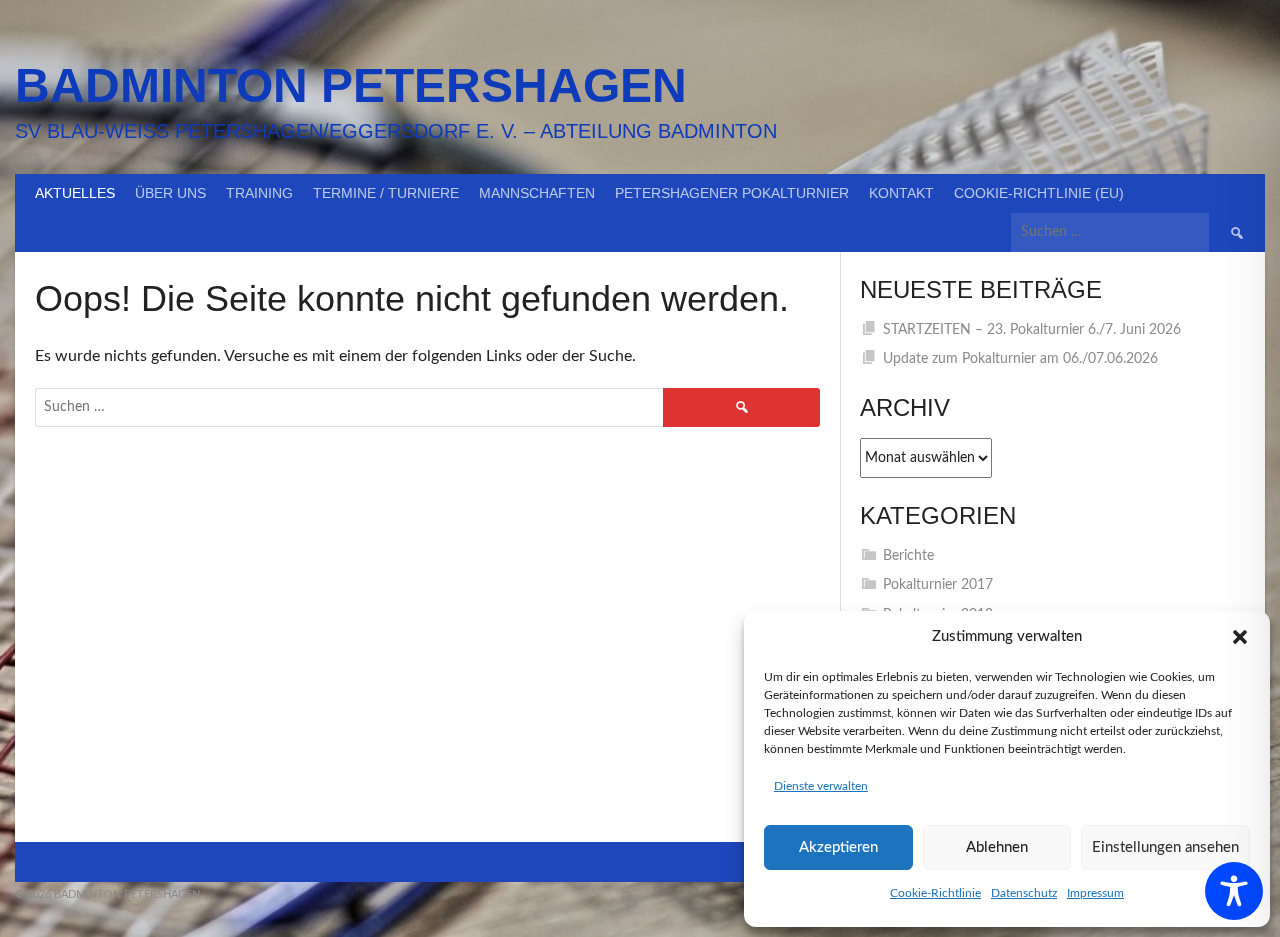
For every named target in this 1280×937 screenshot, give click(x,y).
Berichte (908, 556)
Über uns (170, 193)
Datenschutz (1024, 893)
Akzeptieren (838, 847)
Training (259, 193)
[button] (1240, 637)
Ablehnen (997, 847)
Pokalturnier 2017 (938, 585)
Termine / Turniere (386, 193)
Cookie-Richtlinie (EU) (1039, 193)
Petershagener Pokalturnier (732, 193)
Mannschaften (537, 193)
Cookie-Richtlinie (935, 893)
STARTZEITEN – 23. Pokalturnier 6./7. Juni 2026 (1032, 330)
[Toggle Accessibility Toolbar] (1234, 891)
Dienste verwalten (821, 786)
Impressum (1095, 893)
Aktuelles (75, 193)
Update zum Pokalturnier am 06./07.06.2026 (1020, 359)
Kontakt (901, 193)
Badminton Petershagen (351, 85)
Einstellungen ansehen (1165, 847)
